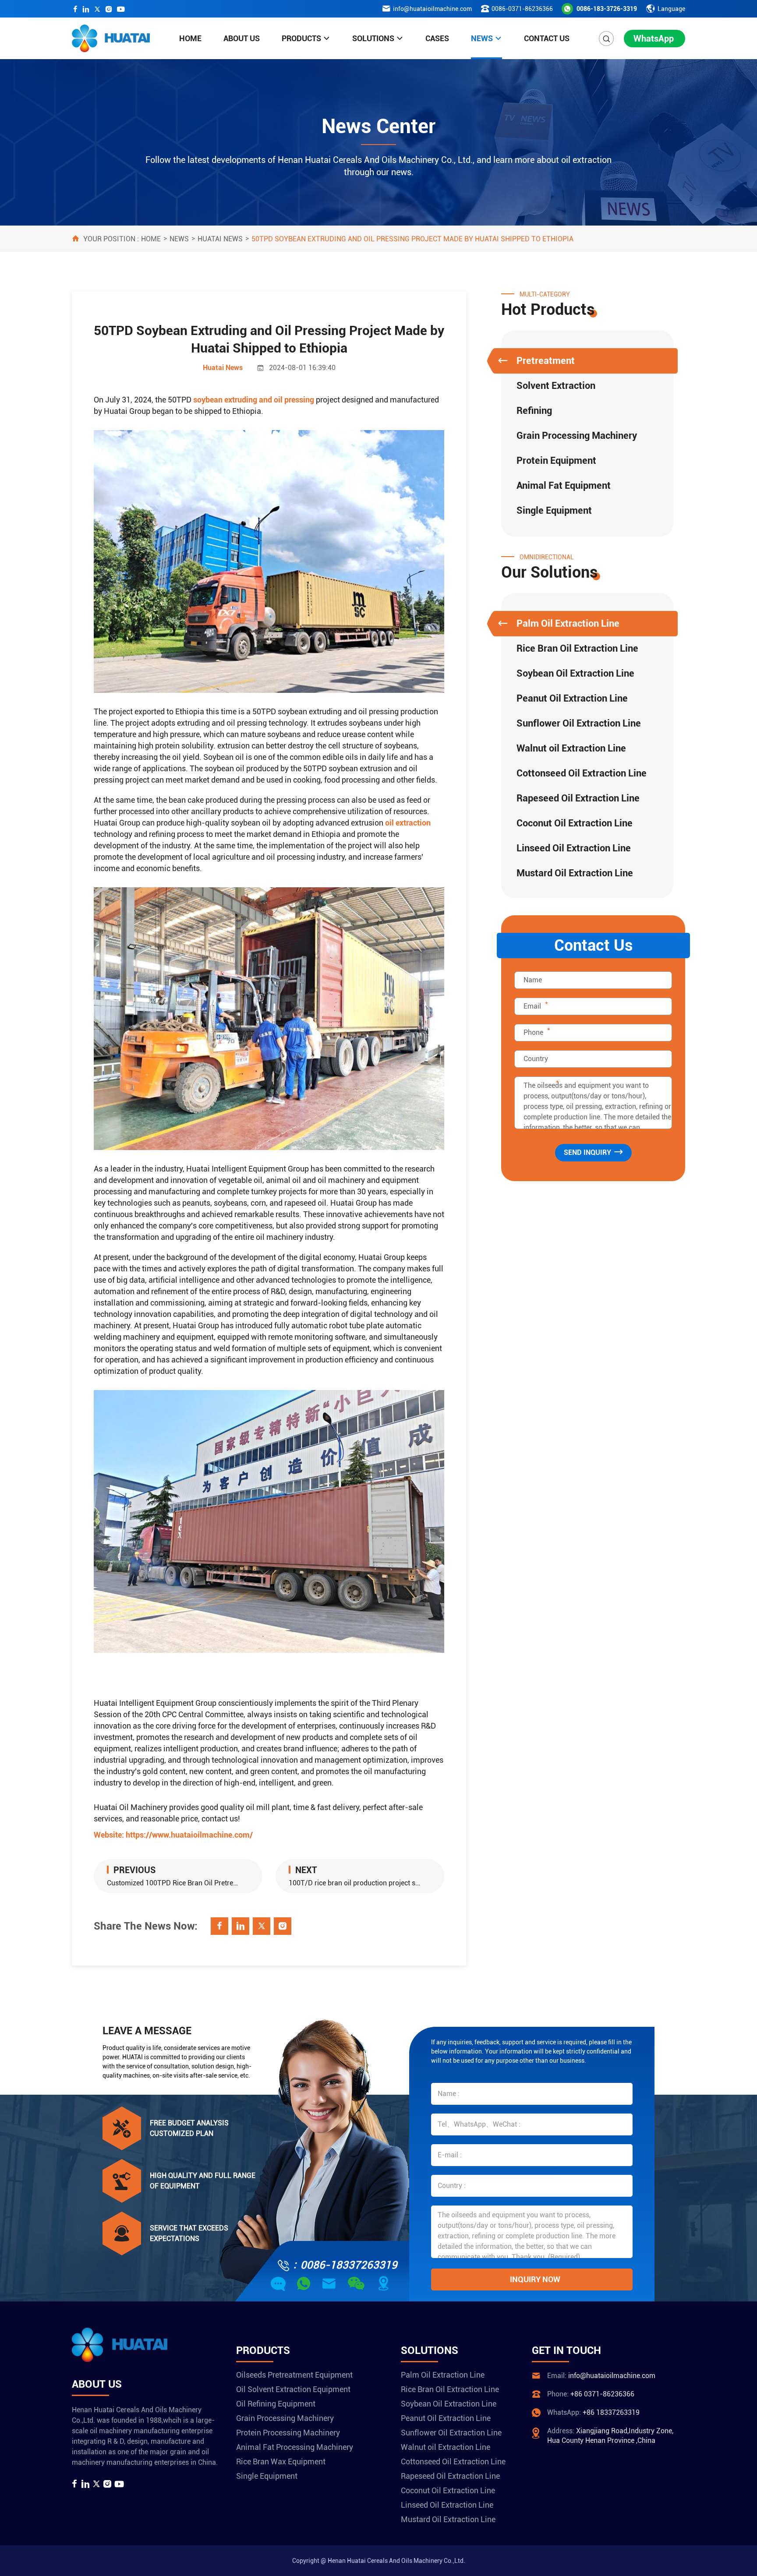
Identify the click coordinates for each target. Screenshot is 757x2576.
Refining (534, 411)
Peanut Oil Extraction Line (572, 698)
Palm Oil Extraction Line (568, 623)
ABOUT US (242, 38)
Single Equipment (554, 510)
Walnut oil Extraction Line (571, 748)
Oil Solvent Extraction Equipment (293, 2389)
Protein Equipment (556, 461)
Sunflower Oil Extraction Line (579, 723)
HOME (190, 38)
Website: (173, 1835)
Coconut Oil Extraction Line (575, 823)
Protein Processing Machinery (288, 2433)
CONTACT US (547, 38)
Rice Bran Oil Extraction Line (577, 648)
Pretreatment (546, 361)
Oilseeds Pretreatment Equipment (294, 2375)
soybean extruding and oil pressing (254, 400)
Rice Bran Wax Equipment (281, 2461)
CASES (437, 38)
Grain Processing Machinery (577, 436)
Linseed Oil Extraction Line (574, 848)
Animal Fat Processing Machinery (295, 2447)
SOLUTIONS (373, 38)
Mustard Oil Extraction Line (575, 873)
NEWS (482, 38)
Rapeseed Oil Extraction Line (578, 798)
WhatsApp (654, 39)
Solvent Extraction (556, 386)
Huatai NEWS (220, 239)
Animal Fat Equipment (564, 485)
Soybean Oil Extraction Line (575, 673)
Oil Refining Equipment (276, 2404)
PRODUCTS (301, 38)
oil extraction (408, 823)
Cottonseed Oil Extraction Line (582, 773)
